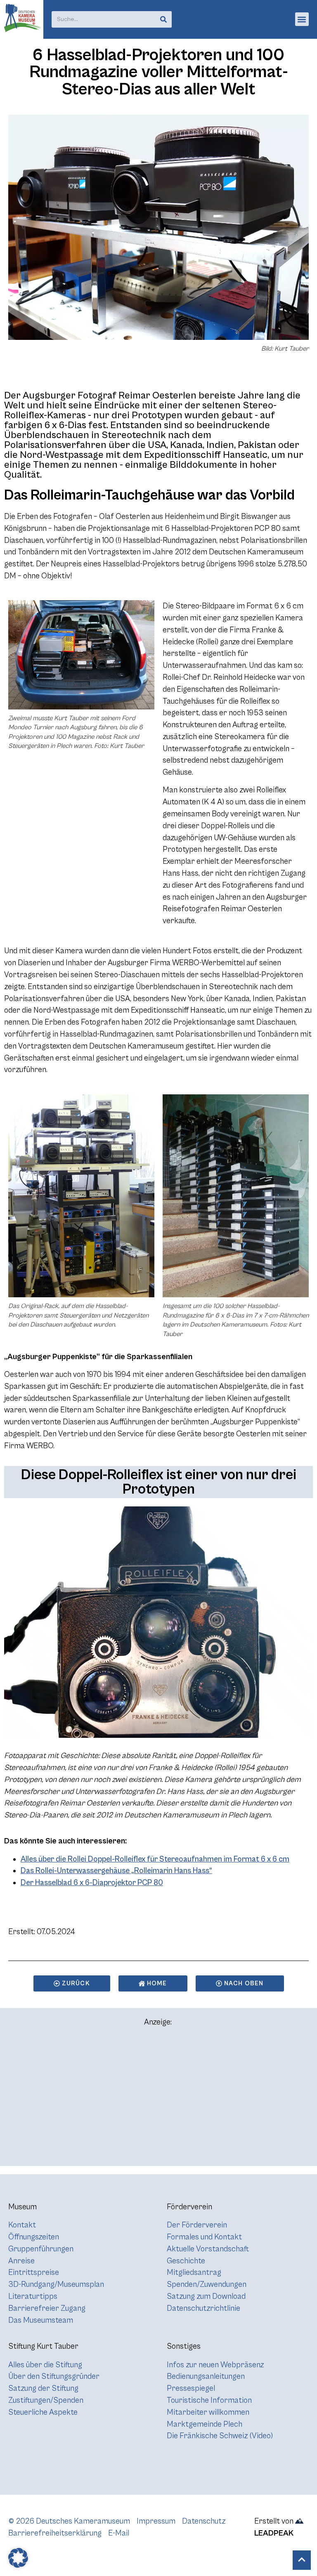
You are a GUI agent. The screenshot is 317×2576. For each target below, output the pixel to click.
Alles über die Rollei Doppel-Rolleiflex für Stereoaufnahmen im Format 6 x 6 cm (155, 1859)
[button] (302, 19)
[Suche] (163, 19)
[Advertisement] (158, 2100)
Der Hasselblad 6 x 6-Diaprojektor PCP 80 (92, 1883)
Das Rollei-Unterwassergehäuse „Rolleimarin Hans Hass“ (116, 1871)
